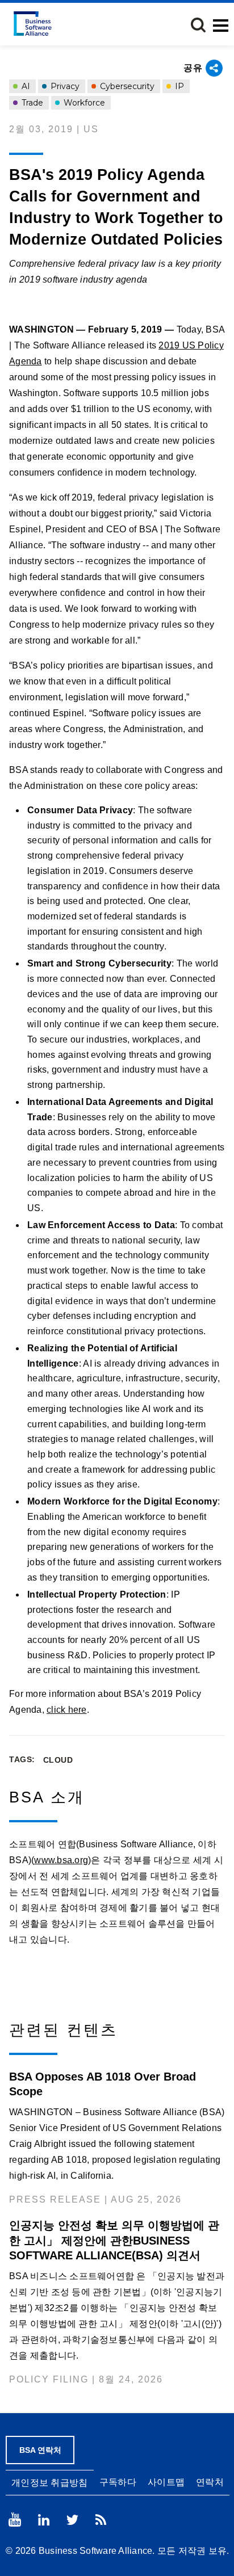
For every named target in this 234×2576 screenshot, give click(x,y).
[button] (198, 25)
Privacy (64, 86)
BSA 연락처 (40, 2450)
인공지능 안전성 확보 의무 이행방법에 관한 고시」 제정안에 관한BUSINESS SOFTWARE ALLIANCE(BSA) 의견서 (114, 2240)
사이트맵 (166, 2482)
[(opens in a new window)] (15, 2520)
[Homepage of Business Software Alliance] (33, 24)
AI (25, 86)
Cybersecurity (126, 86)
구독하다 (118, 2482)
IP (178, 86)
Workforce (83, 103)
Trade (31, 103)
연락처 (210, 2482)
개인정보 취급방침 (50, 2483)
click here (67, 1710)
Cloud (58, 1760)
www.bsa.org (61, 1860)
